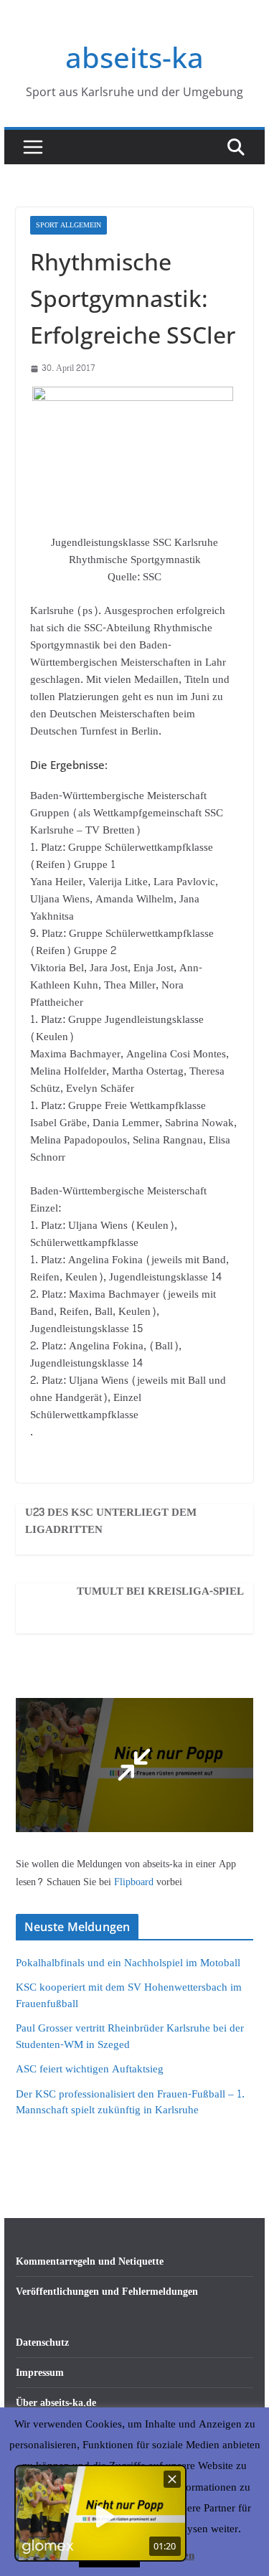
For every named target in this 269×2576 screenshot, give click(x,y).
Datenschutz (42, 2343)
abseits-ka (134, 57)
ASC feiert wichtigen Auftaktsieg (90, 2069)
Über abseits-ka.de (56, 2403)
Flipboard (135, 1882)
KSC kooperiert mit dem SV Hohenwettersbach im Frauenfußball (129, 1996)
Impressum (40, 2373)
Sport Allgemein (69, 225)
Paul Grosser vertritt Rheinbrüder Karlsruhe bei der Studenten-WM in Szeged (130, 2037)
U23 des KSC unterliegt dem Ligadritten (111, 1521)
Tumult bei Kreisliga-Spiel (160, 1592)
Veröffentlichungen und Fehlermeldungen (107, 2292)
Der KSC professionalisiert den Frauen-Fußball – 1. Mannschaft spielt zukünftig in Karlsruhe (130, 2103)
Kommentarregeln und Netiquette (90, 2261)
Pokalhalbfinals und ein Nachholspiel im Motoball (128, 1963)
